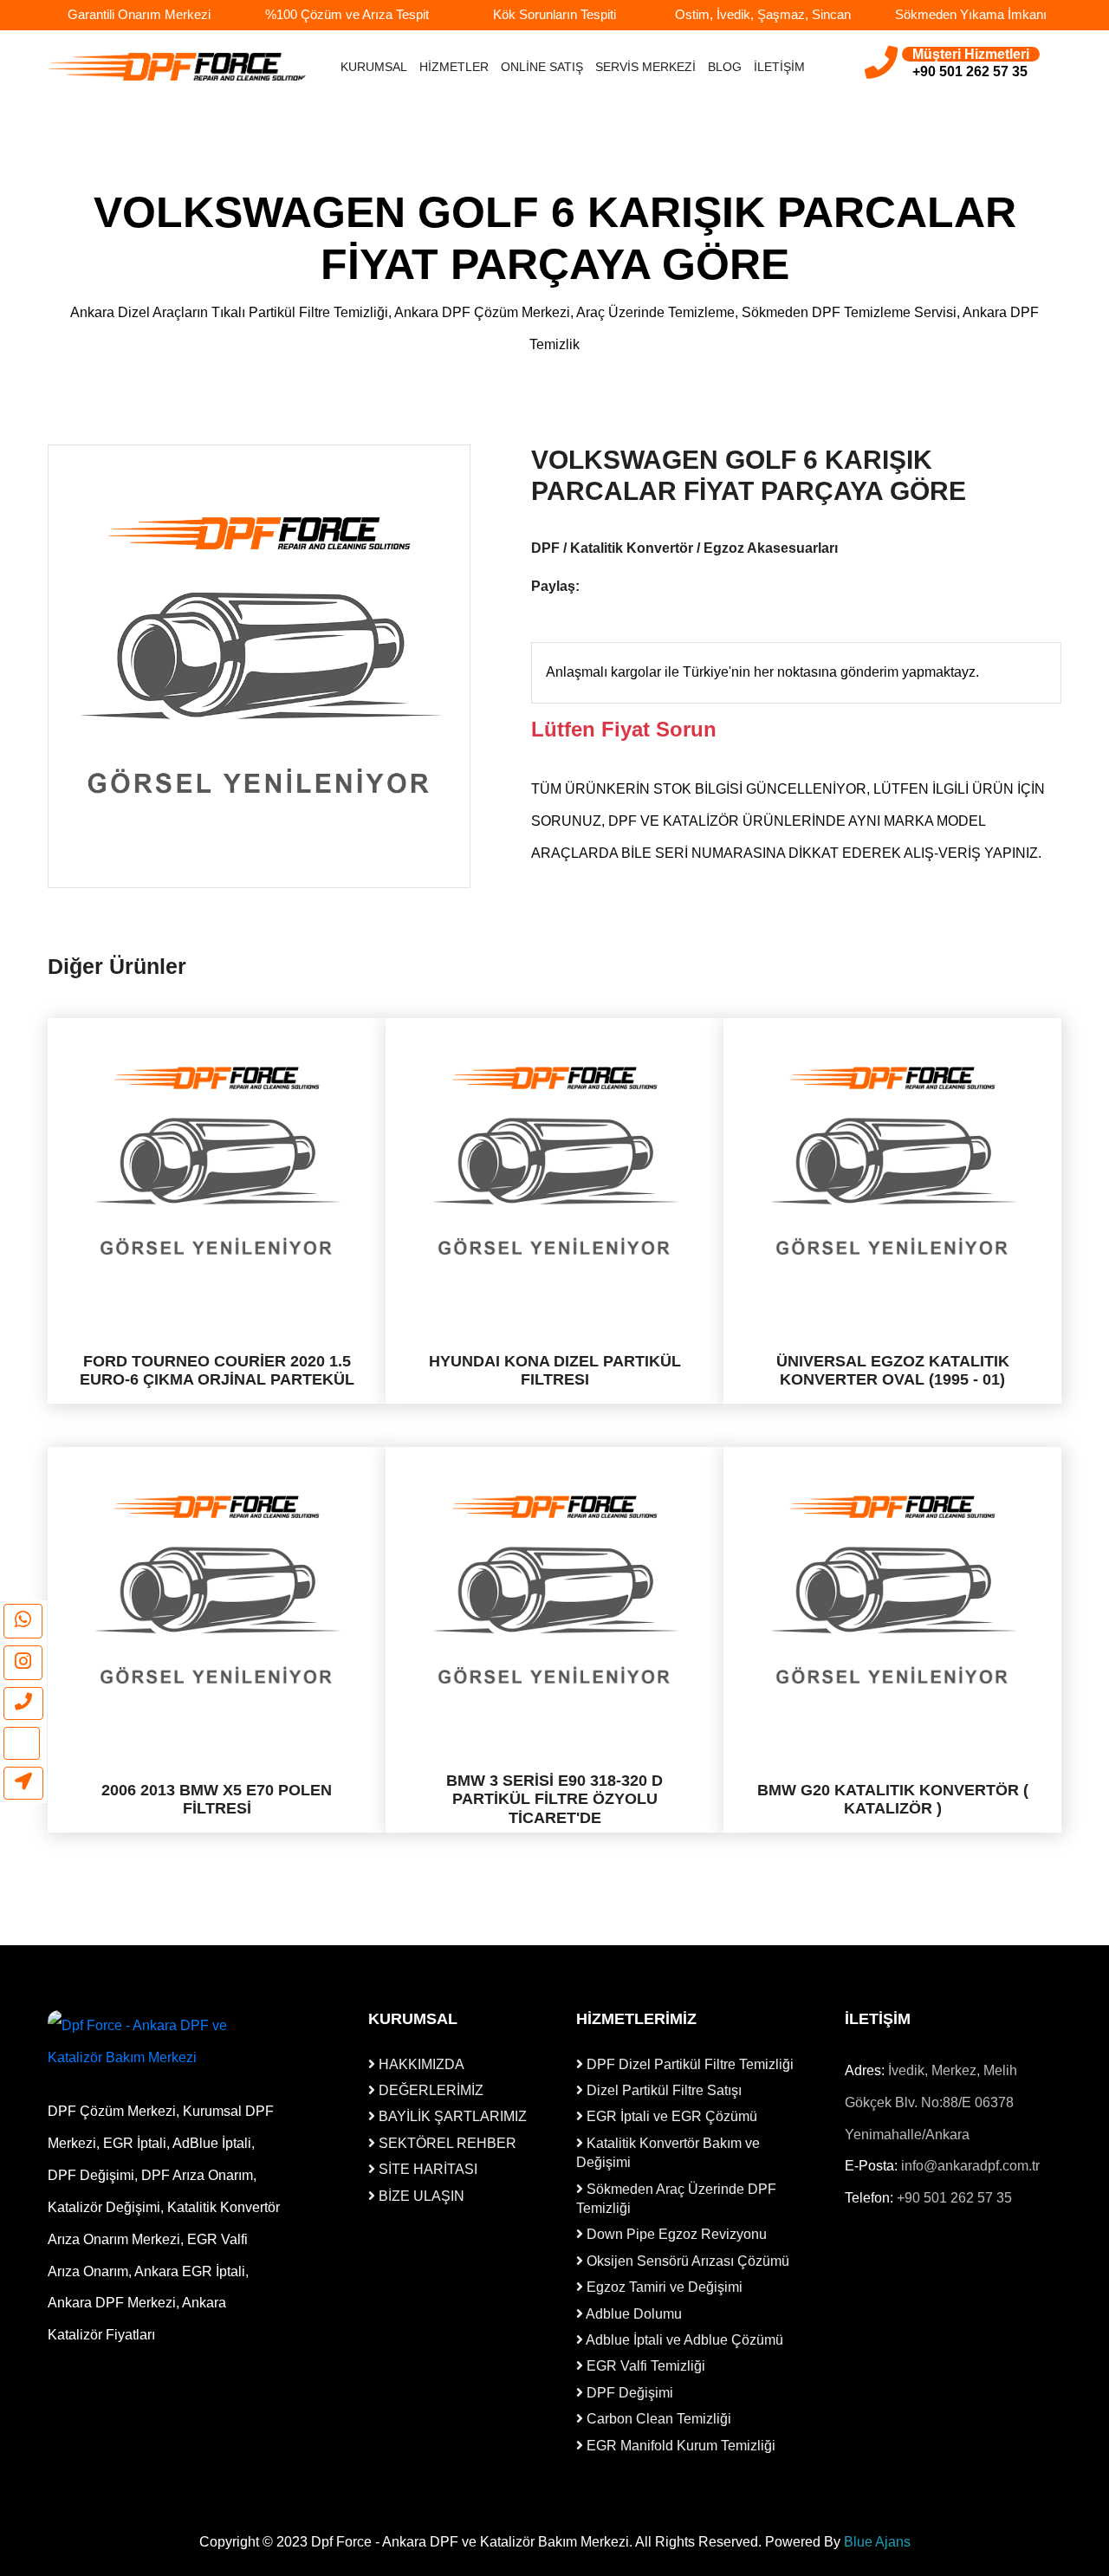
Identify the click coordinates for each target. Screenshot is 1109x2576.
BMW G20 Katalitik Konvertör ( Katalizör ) (893, 1799)
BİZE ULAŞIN (420, 2196)
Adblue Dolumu (632, 2314)
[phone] (23, 1703)
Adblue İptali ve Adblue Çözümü (683, 2340)
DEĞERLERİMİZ (429, 2090)
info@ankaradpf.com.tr (970, 2166)
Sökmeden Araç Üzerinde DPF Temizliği (676, 2199)
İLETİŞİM (779, 67)
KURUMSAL (374, 67)
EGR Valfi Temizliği (644, 2366)
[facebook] (593, 587)
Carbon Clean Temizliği (657, 2419)
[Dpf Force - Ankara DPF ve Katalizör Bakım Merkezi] (165, 2042)
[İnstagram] (882, 2263)
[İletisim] (23, 1783)
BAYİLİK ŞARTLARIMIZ (451, 2116)
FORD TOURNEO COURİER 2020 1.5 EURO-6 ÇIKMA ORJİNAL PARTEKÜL (217, 1371)
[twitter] (622, 587)
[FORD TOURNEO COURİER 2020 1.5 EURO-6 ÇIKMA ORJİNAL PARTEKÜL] (217, 1161)
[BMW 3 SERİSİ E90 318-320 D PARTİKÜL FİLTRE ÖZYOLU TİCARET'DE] (554, 1590)
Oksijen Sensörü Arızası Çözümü (686, 2261)
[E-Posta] (22, 1743)
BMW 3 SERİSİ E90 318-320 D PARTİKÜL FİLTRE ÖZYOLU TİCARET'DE (554, 1799)
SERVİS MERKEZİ (645, 67)
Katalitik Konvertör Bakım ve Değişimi (668, 2153)
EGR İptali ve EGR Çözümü (670, 2116)
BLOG (725, 67)
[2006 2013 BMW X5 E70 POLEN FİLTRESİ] (217, 1590)
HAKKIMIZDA (420, 2064)
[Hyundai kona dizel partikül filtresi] (554, 1161)
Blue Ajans (877, 2542)
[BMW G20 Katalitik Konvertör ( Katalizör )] (892, 1590)
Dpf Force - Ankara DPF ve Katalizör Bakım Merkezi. (472, 2542)
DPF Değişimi (628, 2393)
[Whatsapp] (23, 1621)
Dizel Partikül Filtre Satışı (662, 2090)
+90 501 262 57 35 (954, 2198)
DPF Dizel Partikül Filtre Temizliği (688, 2064)
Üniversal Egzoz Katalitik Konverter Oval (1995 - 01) (893, 1371)
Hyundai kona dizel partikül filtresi (555, 1371)
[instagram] (23, 1663)
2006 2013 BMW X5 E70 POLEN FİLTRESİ (217, 1799)
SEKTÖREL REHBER (446, 2143)
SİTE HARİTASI (426, 2169)
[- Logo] (178, 66)
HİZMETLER (454, 67)
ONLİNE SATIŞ (542, 67)
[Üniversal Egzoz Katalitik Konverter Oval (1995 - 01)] (892, 1161)
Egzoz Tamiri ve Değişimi (663, 2287)
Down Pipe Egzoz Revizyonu (675, 2234)
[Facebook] (856, 2263)
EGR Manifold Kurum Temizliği (679, 2446)
